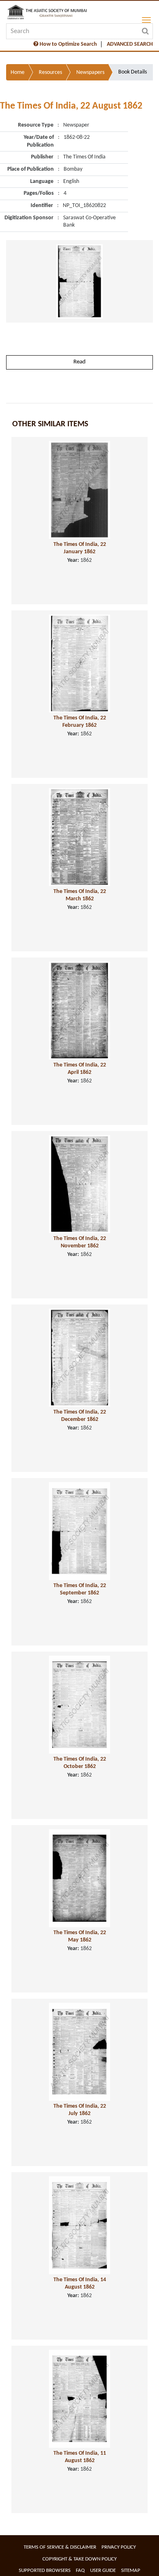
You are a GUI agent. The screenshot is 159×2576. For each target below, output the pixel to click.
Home (18, 72)
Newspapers (90, 72)
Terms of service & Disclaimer (60, 2547)
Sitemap (131, 2570)
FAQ (80, 2570)
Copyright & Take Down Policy (79, 2559)
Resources (50, 72)
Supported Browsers (45, 2570)
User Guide (103, 2570)
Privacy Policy (119, 2547)
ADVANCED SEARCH (130, 44)
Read (79, 362)
